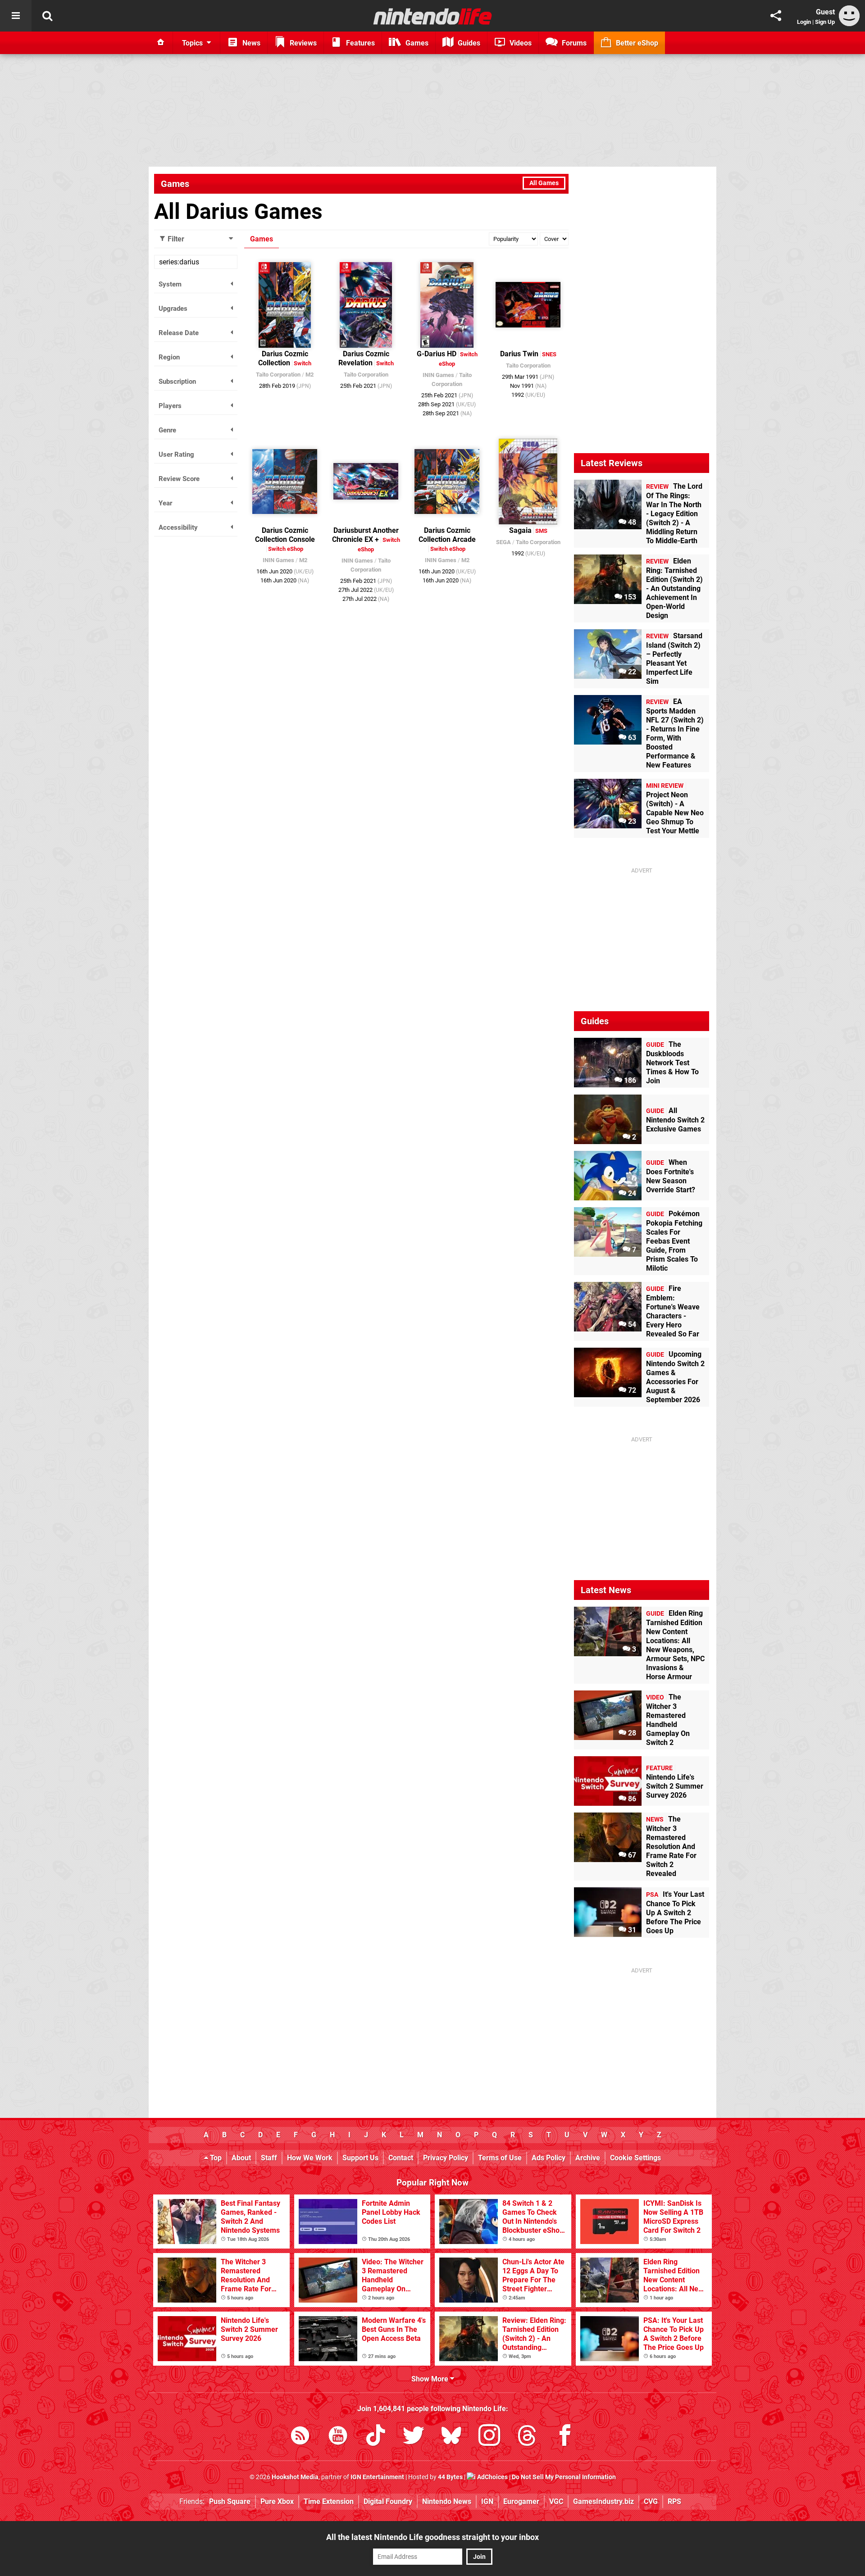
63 (631, 738)
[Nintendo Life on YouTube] (338, 2437)
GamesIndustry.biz (603, 2501)
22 (631, 672)
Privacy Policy (446, 2158)
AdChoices (492, 2477)
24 (631, 1193)
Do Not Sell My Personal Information (564, 2477)
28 (631, 1733)
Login (804, 22)
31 (631, 1930)
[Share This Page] (776, 16)
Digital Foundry (388, 2501)
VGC (556, 2501)
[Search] (47, 16)
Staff (269, 2158)
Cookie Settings (635, 2158)
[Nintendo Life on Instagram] (489, 2437)
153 (629, 597)
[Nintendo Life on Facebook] (565, 2437)
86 (631, 1799)
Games (175, 184)
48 (631, 522)
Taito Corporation (278, 375)
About (241, 2158)
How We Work (310, 2158)
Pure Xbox (277, 2501)
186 (629, 1080)
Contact (401, 2158)
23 (631, 821)
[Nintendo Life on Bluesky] (451, 2437)
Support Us (360, 2158)
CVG (651, 2501)
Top (215, 2158)
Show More (431, 2379)
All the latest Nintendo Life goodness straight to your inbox (432, 2537)
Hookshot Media (295, 2477)
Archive (588, 2158)
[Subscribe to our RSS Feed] (300, 2437)
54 (631, 1324)
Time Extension (329, 2501)
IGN (487, 2501)
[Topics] (16, 16)
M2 (310, 375)
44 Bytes (450, 2477)
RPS (674, 2501)
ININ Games (438, 375)
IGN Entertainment (377, 2477)
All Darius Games (238, 211)
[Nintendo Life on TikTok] (376, 2437)
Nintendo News (447, 2501)
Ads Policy (549, 2158)
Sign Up (825, 22)
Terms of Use (500, 2158)
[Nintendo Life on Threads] (527, 2437)
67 (631, 1855)
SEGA (503, 542)
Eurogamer (521, 2501)
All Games (544, 183)
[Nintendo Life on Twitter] (414, 2437)
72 (631, 1390)
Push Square (230, 2501)
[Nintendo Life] (433, 16)
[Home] (161, 43)
